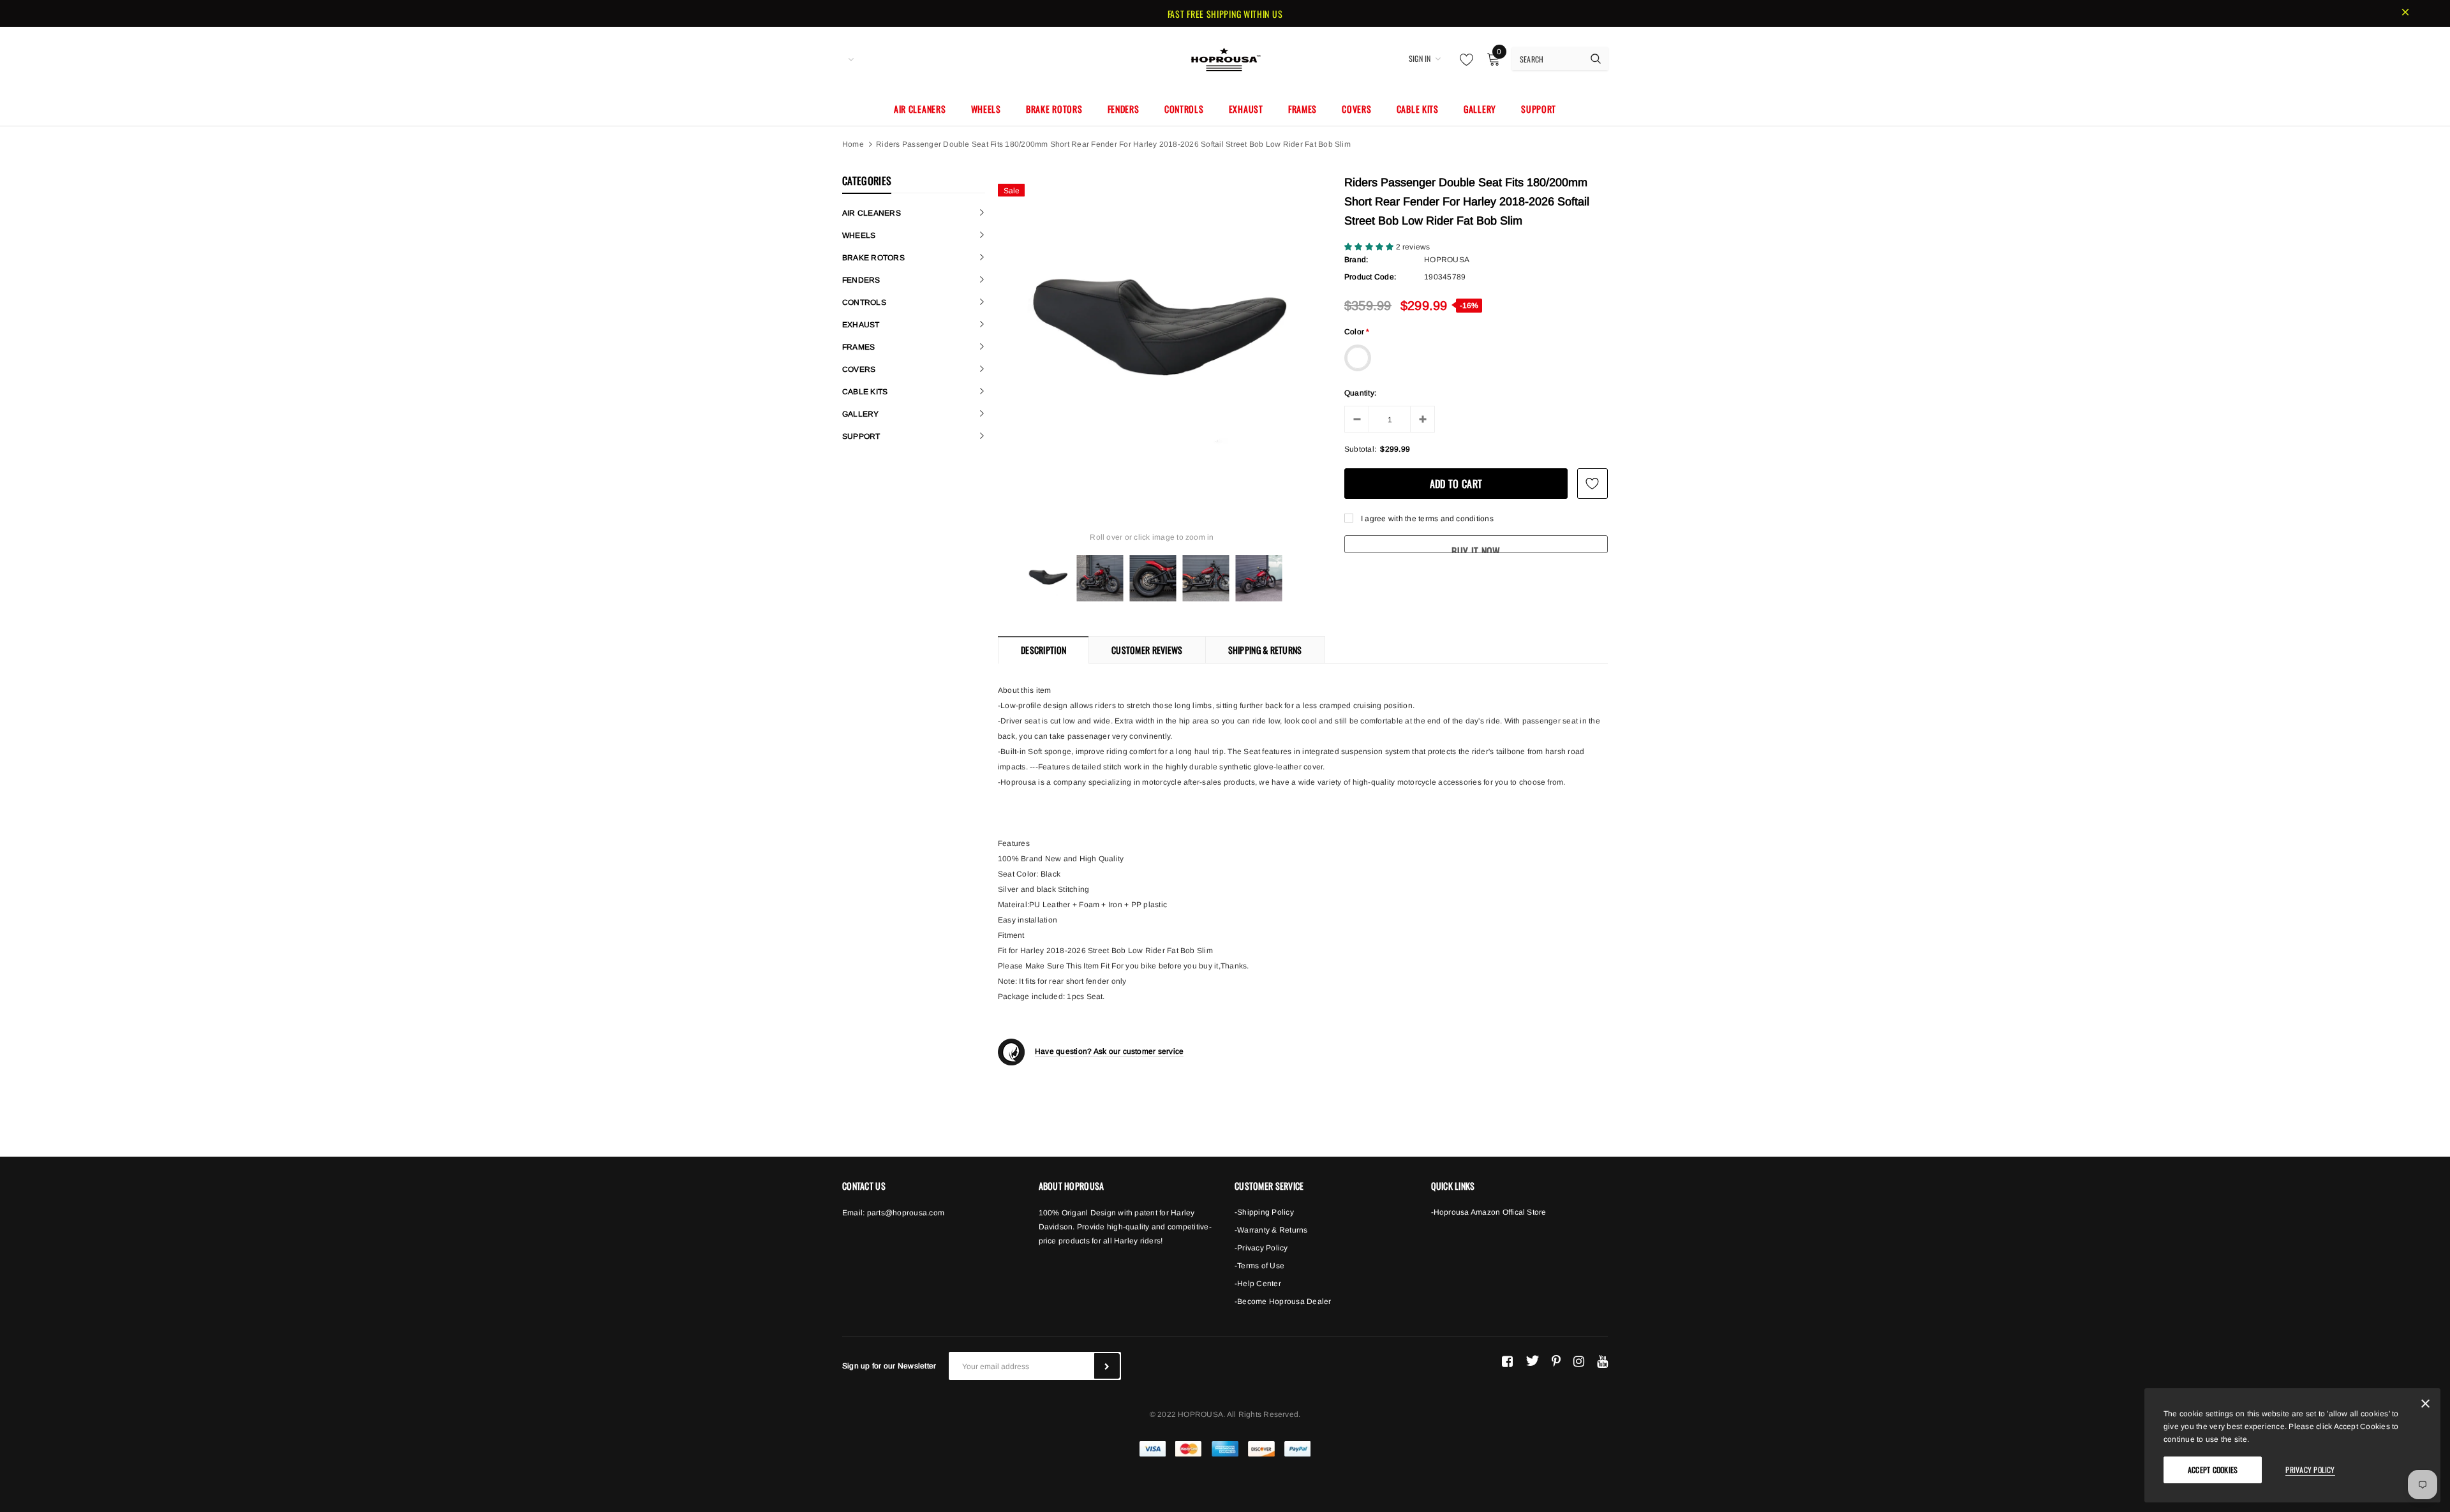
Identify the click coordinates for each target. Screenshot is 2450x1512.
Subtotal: (1360, 449)
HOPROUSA (1447, 260)
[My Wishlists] (1463, 59)
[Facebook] (1507, 1361)
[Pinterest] (1556, 1361)
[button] (1370, 247)
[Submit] (1107, 1366)
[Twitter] (1532, 1361)
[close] (2405, 13)
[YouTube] (1602, 1361)
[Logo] (1225, 57)
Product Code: (1370, 277)
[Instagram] (1579, 1361)
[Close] (2425, 1406)
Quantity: (1360, 393)
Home (853, 144)
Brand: (1356, 260)
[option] (1152, 331)
